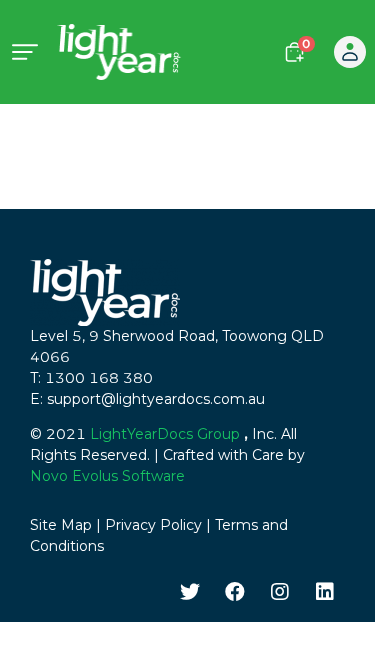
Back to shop (298, 136)
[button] (350, 52)
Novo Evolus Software (107, 476)
